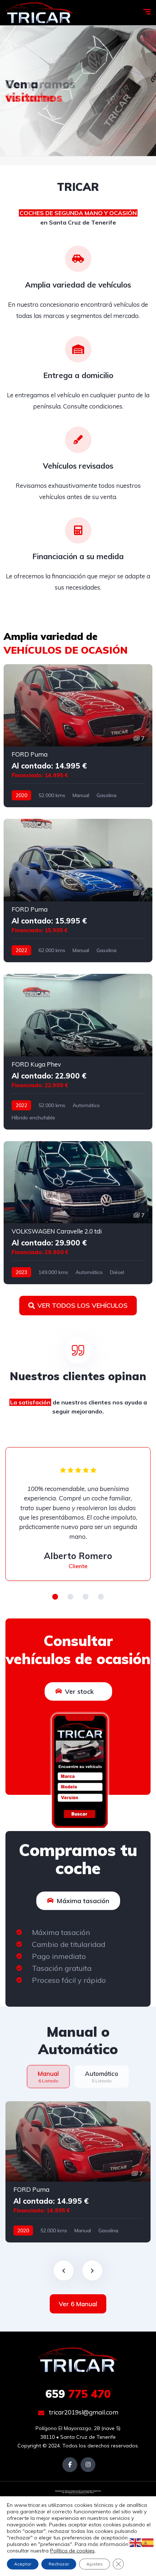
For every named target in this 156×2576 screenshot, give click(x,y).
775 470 (78, 2394)
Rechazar (59, 2564)
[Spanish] (148, 2542)
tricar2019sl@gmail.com (83, 2412)
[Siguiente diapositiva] (92, 2271)
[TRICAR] (39, 13)
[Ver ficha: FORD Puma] (78, 736)
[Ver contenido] (78, 91)
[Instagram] (88, 2465)
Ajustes (95, 2564)
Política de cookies (72, 2551)
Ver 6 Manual (78, 2304)
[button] (55, 1597)
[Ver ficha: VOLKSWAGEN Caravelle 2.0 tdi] (78, 1213)
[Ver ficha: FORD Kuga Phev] (78, 1052)
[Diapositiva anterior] (64, 2271)
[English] (136, 2542)
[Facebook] (70, 2465)
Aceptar (23, 2564)
